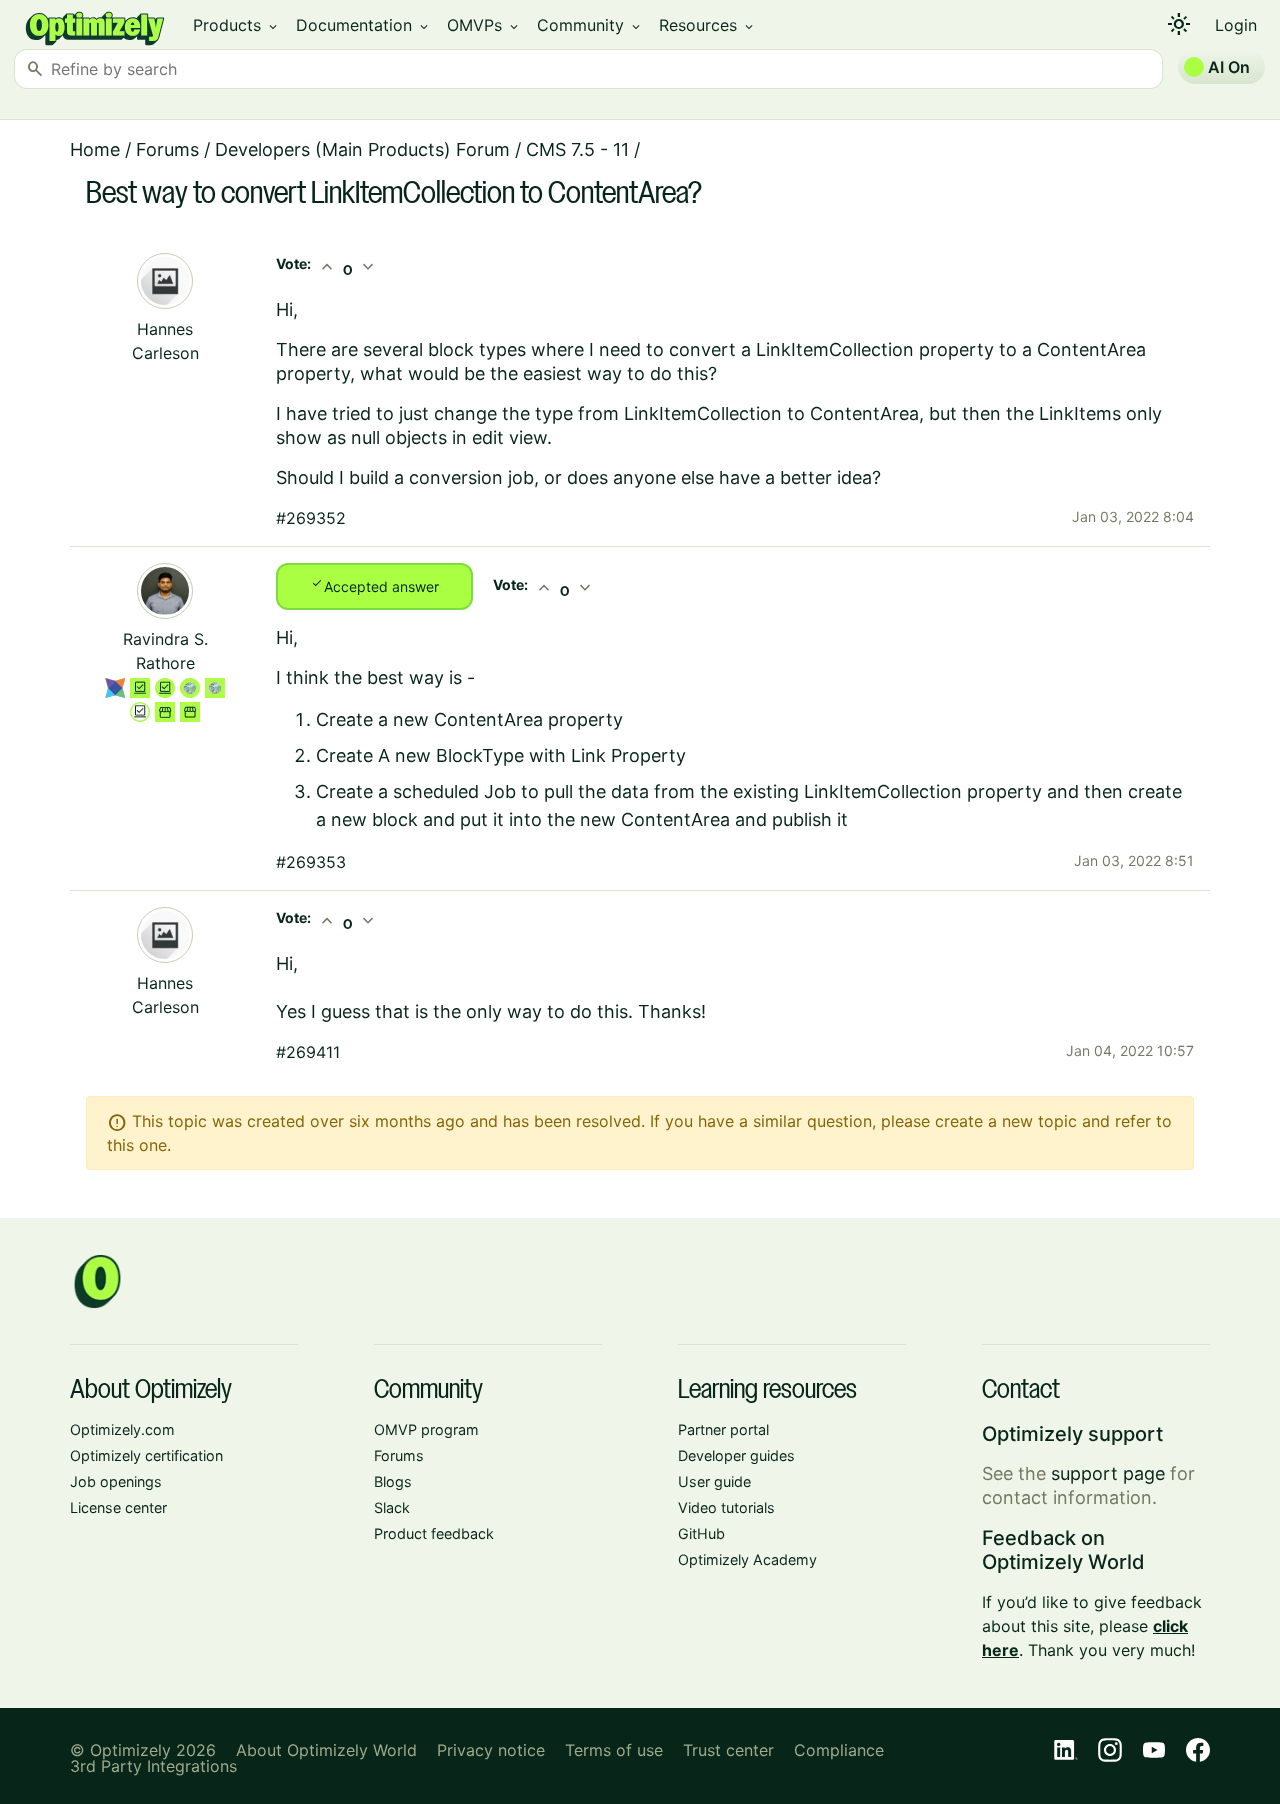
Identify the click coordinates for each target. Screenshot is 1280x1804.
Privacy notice (491, 1750)
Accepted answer (374, 585)
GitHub (701, 1533)
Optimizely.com (122, 1429)
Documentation (363, 25)
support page (1108, 1473)
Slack (392, 1507)
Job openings (116, 1481)
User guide (714, 1481)
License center (118, 1507)
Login (1236, 25)
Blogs (393, 1481)
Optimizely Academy (747, 1559)
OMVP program (426, 1429)
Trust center (728, 1750)
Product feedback (434, 1533)
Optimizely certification (146, 1455)
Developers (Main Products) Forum (362, 149)
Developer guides (736, 1455)
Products (236, 25)
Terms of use (614, 1750)
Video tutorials (726, 1507)
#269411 (308, 1052)
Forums (167, 149)
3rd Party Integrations (153, 1766)
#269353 (311, 862)
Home (95, 149)
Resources (707, 25)
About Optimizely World (326, 1750)
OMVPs (484, 25)
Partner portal (723, 1429)
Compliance (839, 1750)
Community (590, 25)
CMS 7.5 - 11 (577, 149)
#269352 (311, 518)
